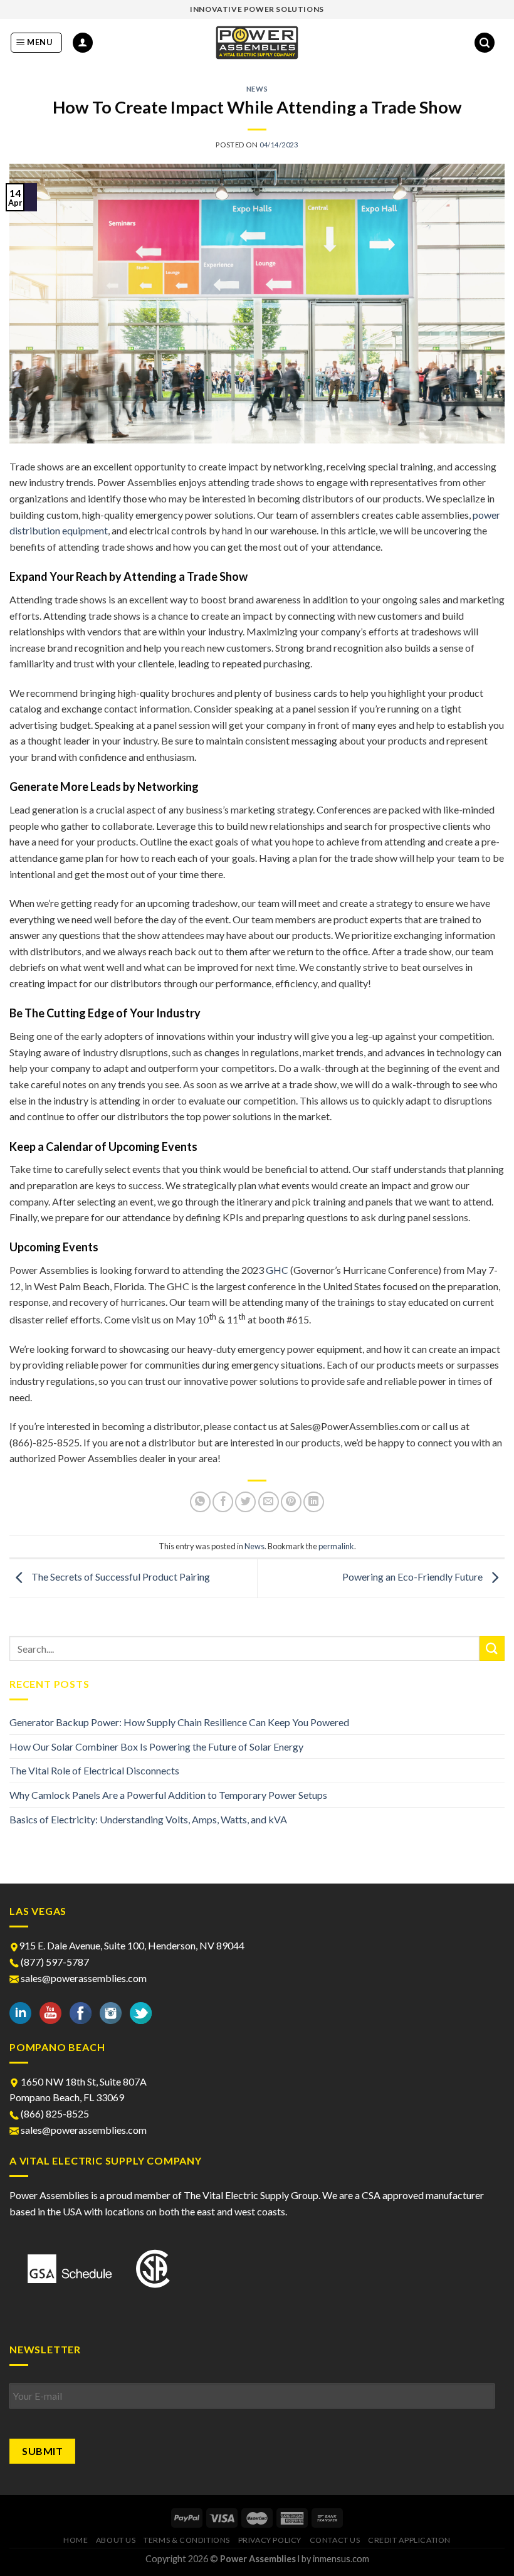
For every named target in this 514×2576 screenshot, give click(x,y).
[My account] (83, 43)
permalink (336, 1546)
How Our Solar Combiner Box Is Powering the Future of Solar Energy (156, 1746)
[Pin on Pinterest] (291, 1502)
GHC (277, 1270)
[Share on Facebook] (223, 1502)
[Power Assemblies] (257, 43)
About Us (116, 2540)
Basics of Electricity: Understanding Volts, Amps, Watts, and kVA (148, 1819)
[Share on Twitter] (245, 1502)
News (257, 89)
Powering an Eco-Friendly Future (413, 1577)
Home (76, 2540)
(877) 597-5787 (54, 1962)
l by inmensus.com (333, 2559)
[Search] (485, 43)
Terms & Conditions (187, 2540)
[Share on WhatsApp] (200, 1502)
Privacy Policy (270, 2540)
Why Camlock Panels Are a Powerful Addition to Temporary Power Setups (168, 1795)
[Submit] (492, 1648)
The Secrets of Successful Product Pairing (120, 1577)
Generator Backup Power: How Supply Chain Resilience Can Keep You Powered (179, 1722)
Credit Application (409, 2540)
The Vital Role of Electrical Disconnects (94, 1770)
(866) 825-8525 (54, 2113)
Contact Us (335, 2540)
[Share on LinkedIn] (314, 1502)
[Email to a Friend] (269, 1502)
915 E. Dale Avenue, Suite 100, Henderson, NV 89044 (132, 1945)
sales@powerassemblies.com (84, 1978)
